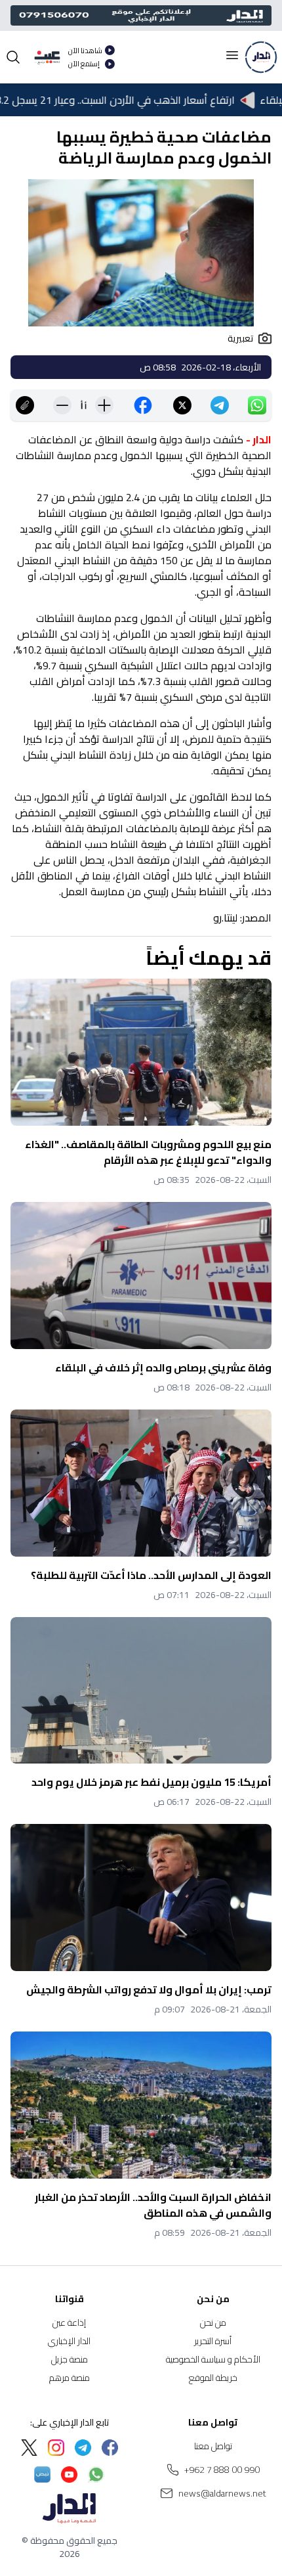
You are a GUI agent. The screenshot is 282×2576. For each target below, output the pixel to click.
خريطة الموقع (213, 2378)
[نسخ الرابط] (25, 405)
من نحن (213, 2322)
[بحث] (13, 57)
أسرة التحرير (213, 2341)
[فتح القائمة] (232, 55)
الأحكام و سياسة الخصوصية (213, 2359)
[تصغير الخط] (62, 405)
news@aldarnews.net (222, 2493)
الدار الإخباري (69, 2341)
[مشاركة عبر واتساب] (257, 405)
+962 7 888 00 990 (222, 2470)
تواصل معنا (213, 2446)
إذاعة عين (69, 2322)
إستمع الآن (84, 64)
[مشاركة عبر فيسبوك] (143, 405)
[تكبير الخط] (104, 405)
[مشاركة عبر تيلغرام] (220, 405)
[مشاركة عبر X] (182, 405)
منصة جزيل (70, 2359)
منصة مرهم (70, 2378)
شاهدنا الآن (85, 51)
